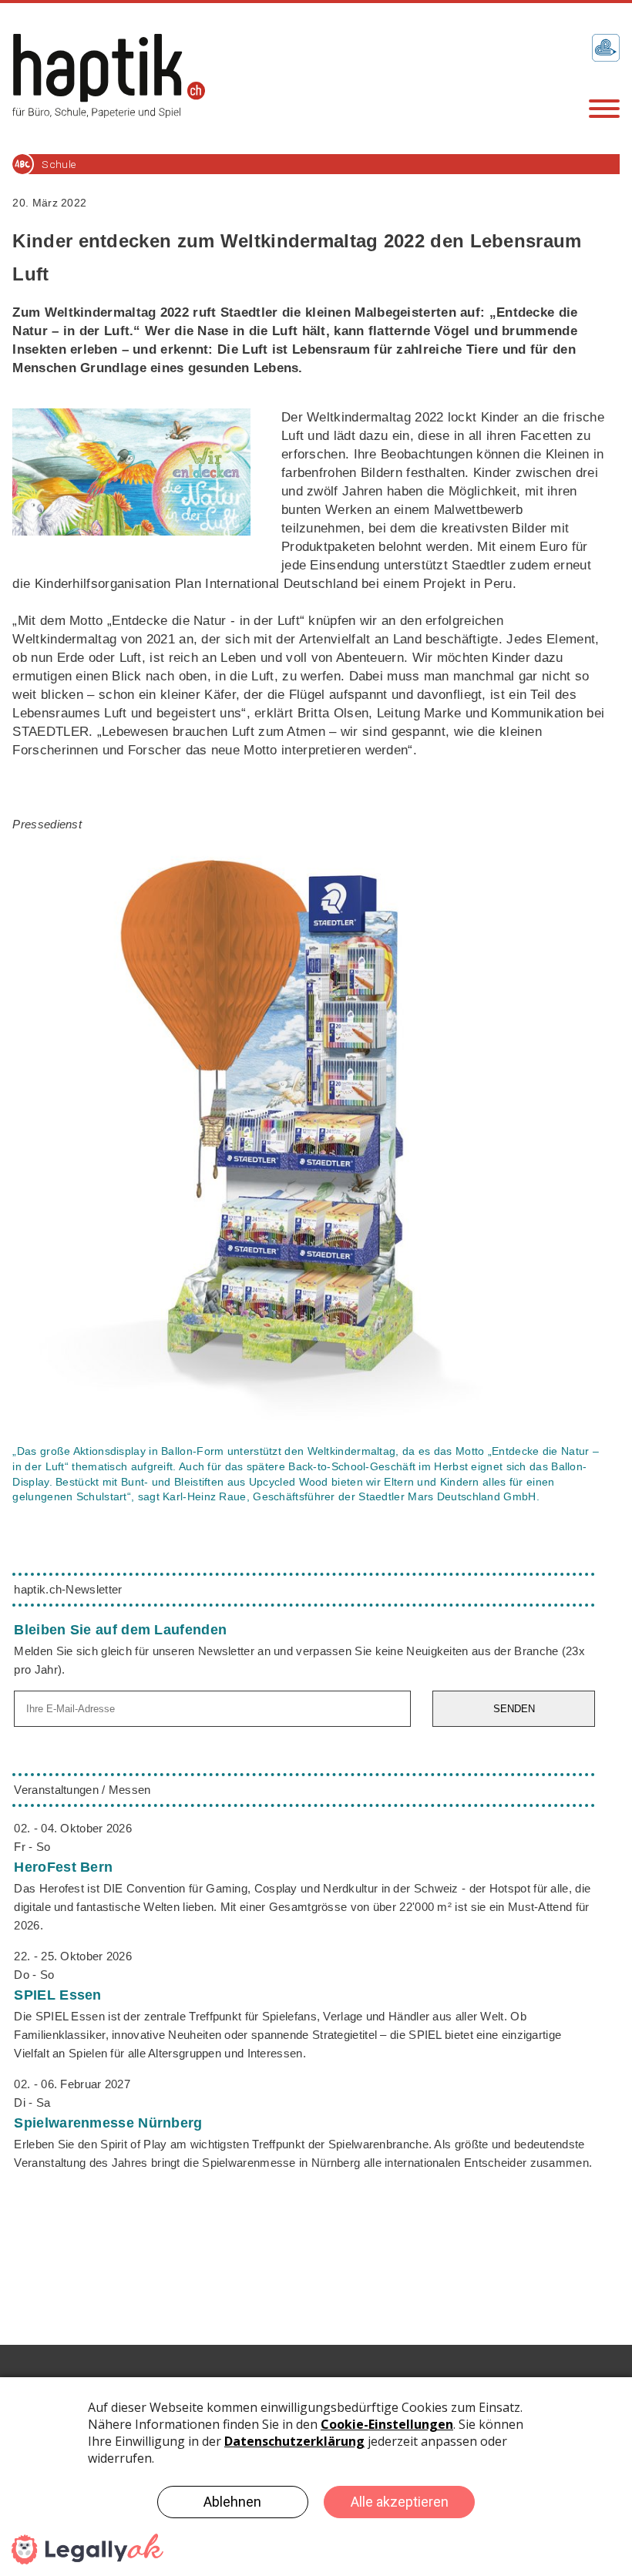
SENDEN (514, 1709)
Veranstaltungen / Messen (82, 1790)
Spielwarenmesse (108, 2123)
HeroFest (63, 1867)
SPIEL (57, 1995)
